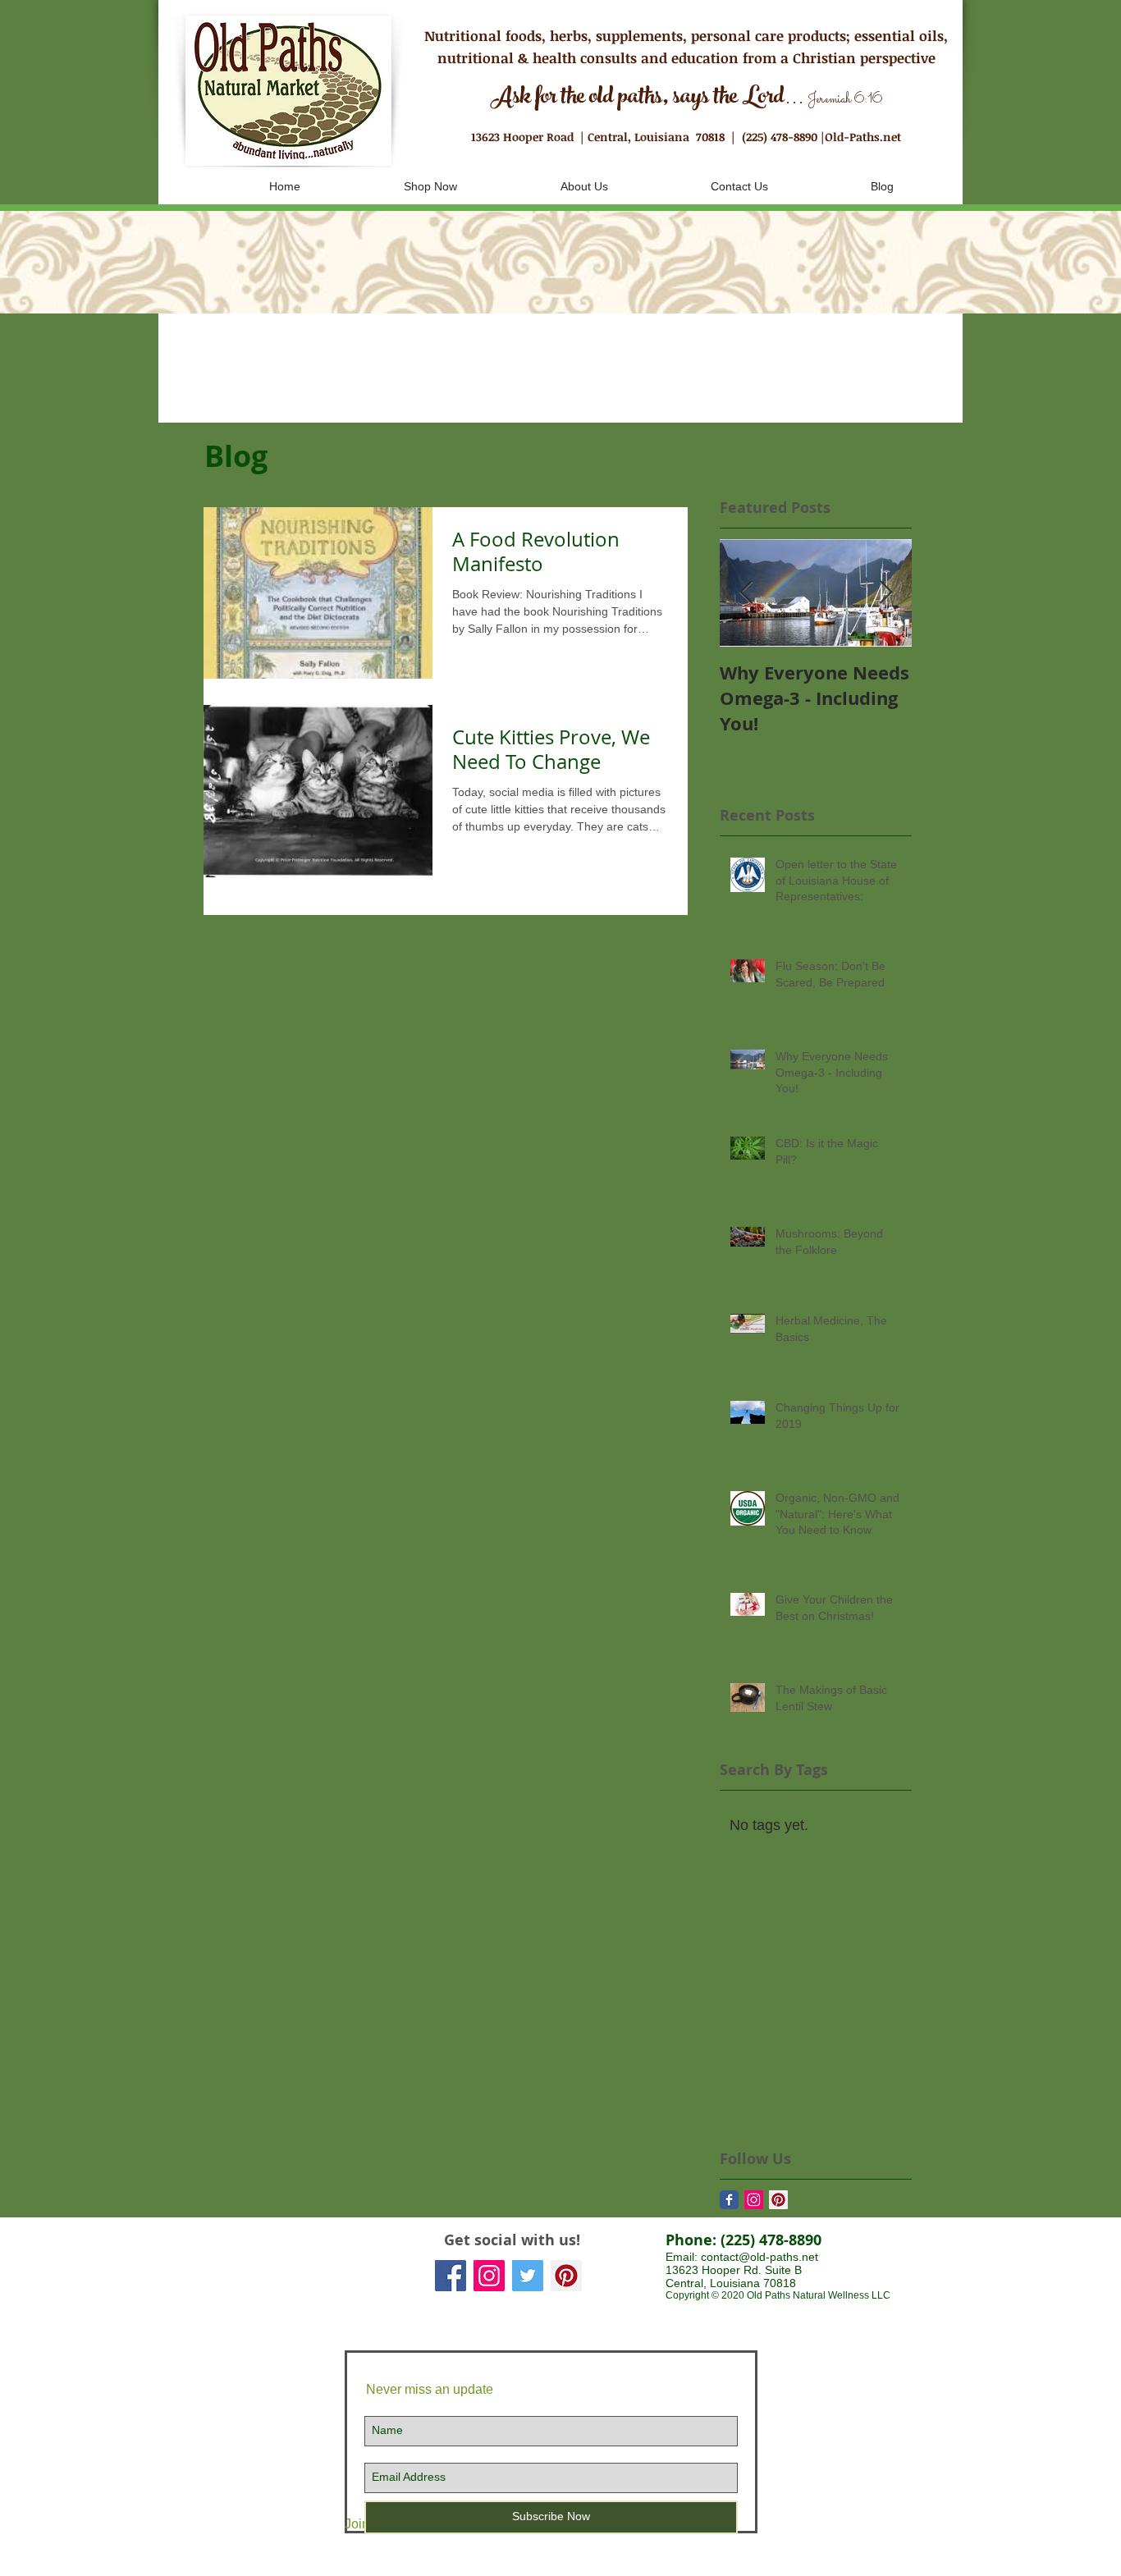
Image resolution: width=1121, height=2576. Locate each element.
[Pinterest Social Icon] (566, 2276)
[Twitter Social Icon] (528, 2276)
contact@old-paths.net (760, 2257)
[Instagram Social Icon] (754, 2200)
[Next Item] (885, 593)
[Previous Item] (746, 593)
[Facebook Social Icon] (451, 2276)
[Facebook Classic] (729, 2200)
